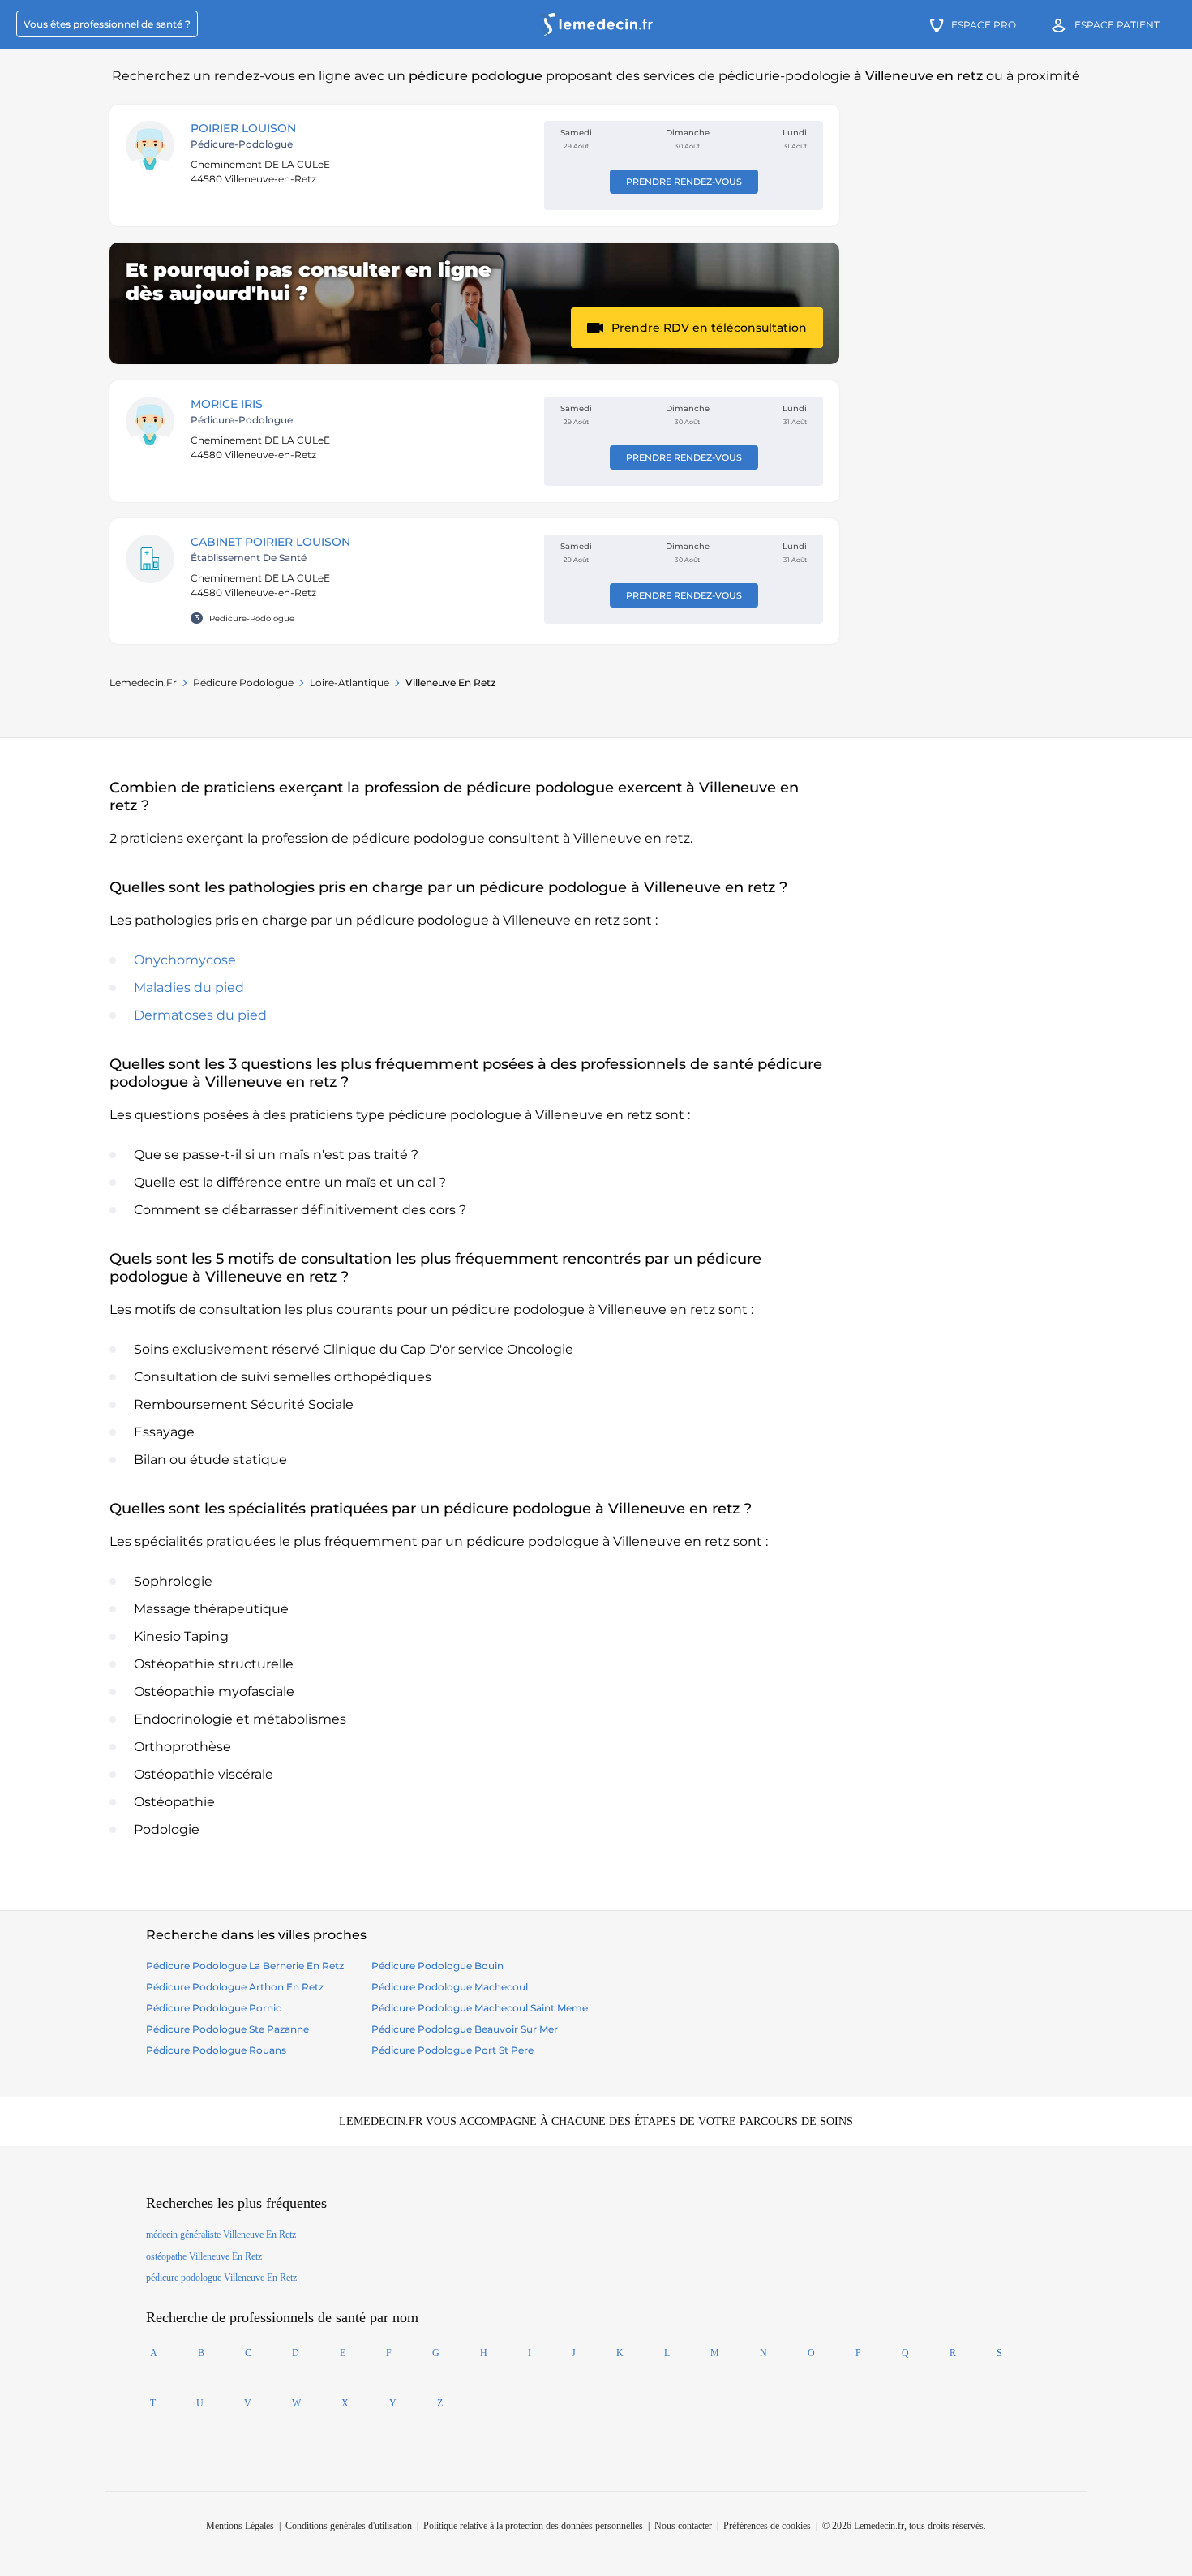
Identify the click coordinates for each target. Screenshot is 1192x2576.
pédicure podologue (243, 683)
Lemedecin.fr (143, 683)
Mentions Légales (240, 2526)
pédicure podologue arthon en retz (235, 1987)
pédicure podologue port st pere (452, 2050)
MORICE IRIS (227, 404)
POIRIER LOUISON (243, 128)
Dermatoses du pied (200, 1015)
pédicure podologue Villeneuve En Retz (221, 2278)
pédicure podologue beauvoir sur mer (465, 2029)
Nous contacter (683, 2526)
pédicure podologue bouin (437, 1966)
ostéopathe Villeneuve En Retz (204, 2256)
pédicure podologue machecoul (450, 1987)
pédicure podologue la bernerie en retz (245, 1966)
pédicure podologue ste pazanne (227, 2029)
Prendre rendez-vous (684, 182)
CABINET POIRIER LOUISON (270, 542)
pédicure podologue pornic (214, 2008)
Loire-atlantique (349, 683)
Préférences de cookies (767, 2526)
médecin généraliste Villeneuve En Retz (221, 2235)
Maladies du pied (189, 987)
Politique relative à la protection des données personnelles (533, 2526)
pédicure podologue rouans (216, 2050)
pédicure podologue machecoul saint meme (480, 2008)
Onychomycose (185, 960)
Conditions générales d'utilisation (349, 2526)
